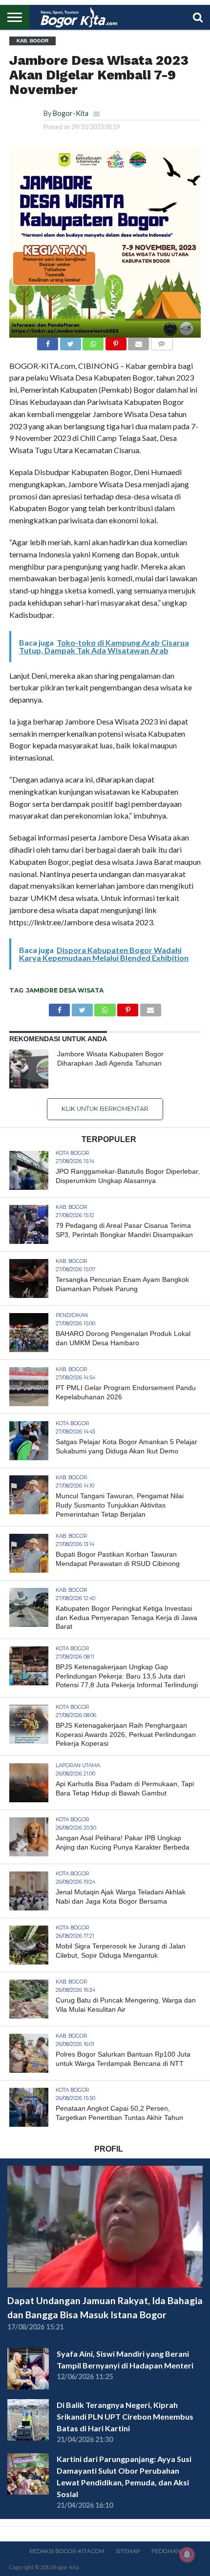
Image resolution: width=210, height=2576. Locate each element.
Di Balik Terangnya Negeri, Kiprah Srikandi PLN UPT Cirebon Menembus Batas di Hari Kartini (125, 2416)
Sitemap (128, 2551)
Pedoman (166, 2551)
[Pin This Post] (116, 341)
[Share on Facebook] (48, 341)
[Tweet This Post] (70, 341)
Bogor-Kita (71, 113)
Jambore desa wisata (65, 990)
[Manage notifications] (187, 2555)
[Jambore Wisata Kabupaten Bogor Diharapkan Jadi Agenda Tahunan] (29, 1069)
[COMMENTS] (162, 341)
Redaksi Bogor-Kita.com (67, 2551)
